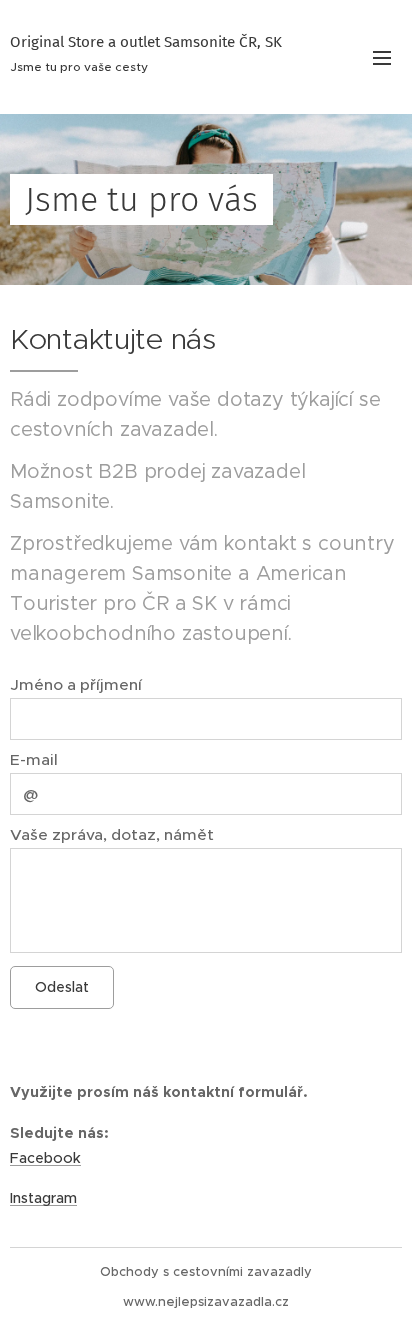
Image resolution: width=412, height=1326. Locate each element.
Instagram (43, 1198)
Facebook (45, 1158)
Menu (382, 57)
